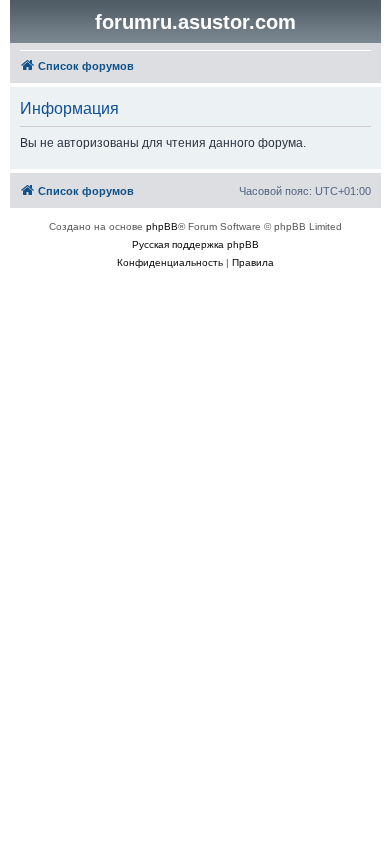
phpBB (162, 226)
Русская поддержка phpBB (195, 244)
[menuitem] (170, 263)
